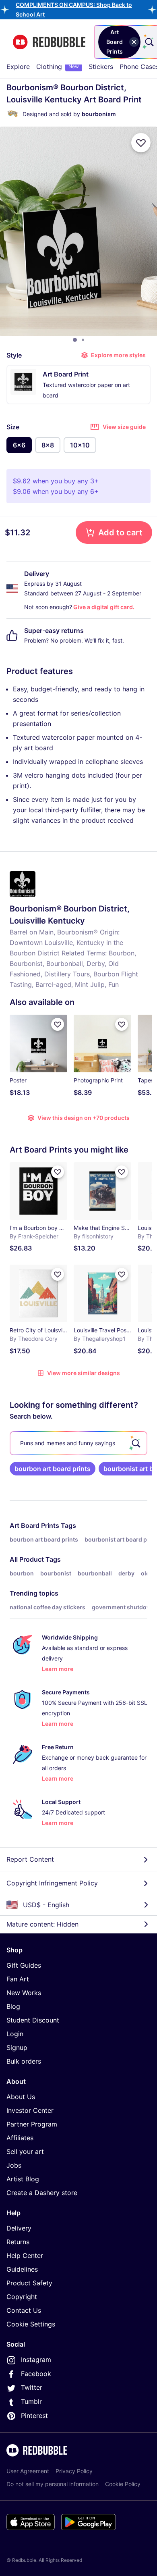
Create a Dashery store (42, 2193)
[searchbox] (78, 1443)
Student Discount (33, 2020)
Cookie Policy (123, 2484)
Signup (17, 2047)
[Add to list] (141, 143)
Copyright (22, 2297)
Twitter (32, 2387)
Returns (18, 2242)
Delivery (19, 2228)
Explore (18, 67)
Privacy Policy (74, 2471)
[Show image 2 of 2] (83, 340)
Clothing (58, 67)
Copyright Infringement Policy (52, 1883)
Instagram (36, 2360)
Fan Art (18, 1979)
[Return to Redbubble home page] (49, 42)
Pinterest (34, 2416)
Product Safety (29, 2283)
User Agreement (28, 2471)
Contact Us (24, 2310)
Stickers (101, 67)
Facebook (36, 2374)
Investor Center (30, 2110)
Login (15, 2034)
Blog (13, 2006)
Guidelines (22, 2269)
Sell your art (25, 2152)
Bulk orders (24, 2061)
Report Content (30, 1859)
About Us (21, 2097)
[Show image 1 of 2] (75, 340)
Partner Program (32, 2124)
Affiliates (20, 2138)
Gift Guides (24, 1965)
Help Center (25, 2256)
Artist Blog (23, 2179)
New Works (24, 1993)
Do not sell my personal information (53, 2484)
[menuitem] (18, 67)
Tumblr (31, 2401)
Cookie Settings (31, 2324)
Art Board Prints (34, 1525)
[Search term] (149, 42)
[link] (53, 1469)
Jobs (14, 2165)
